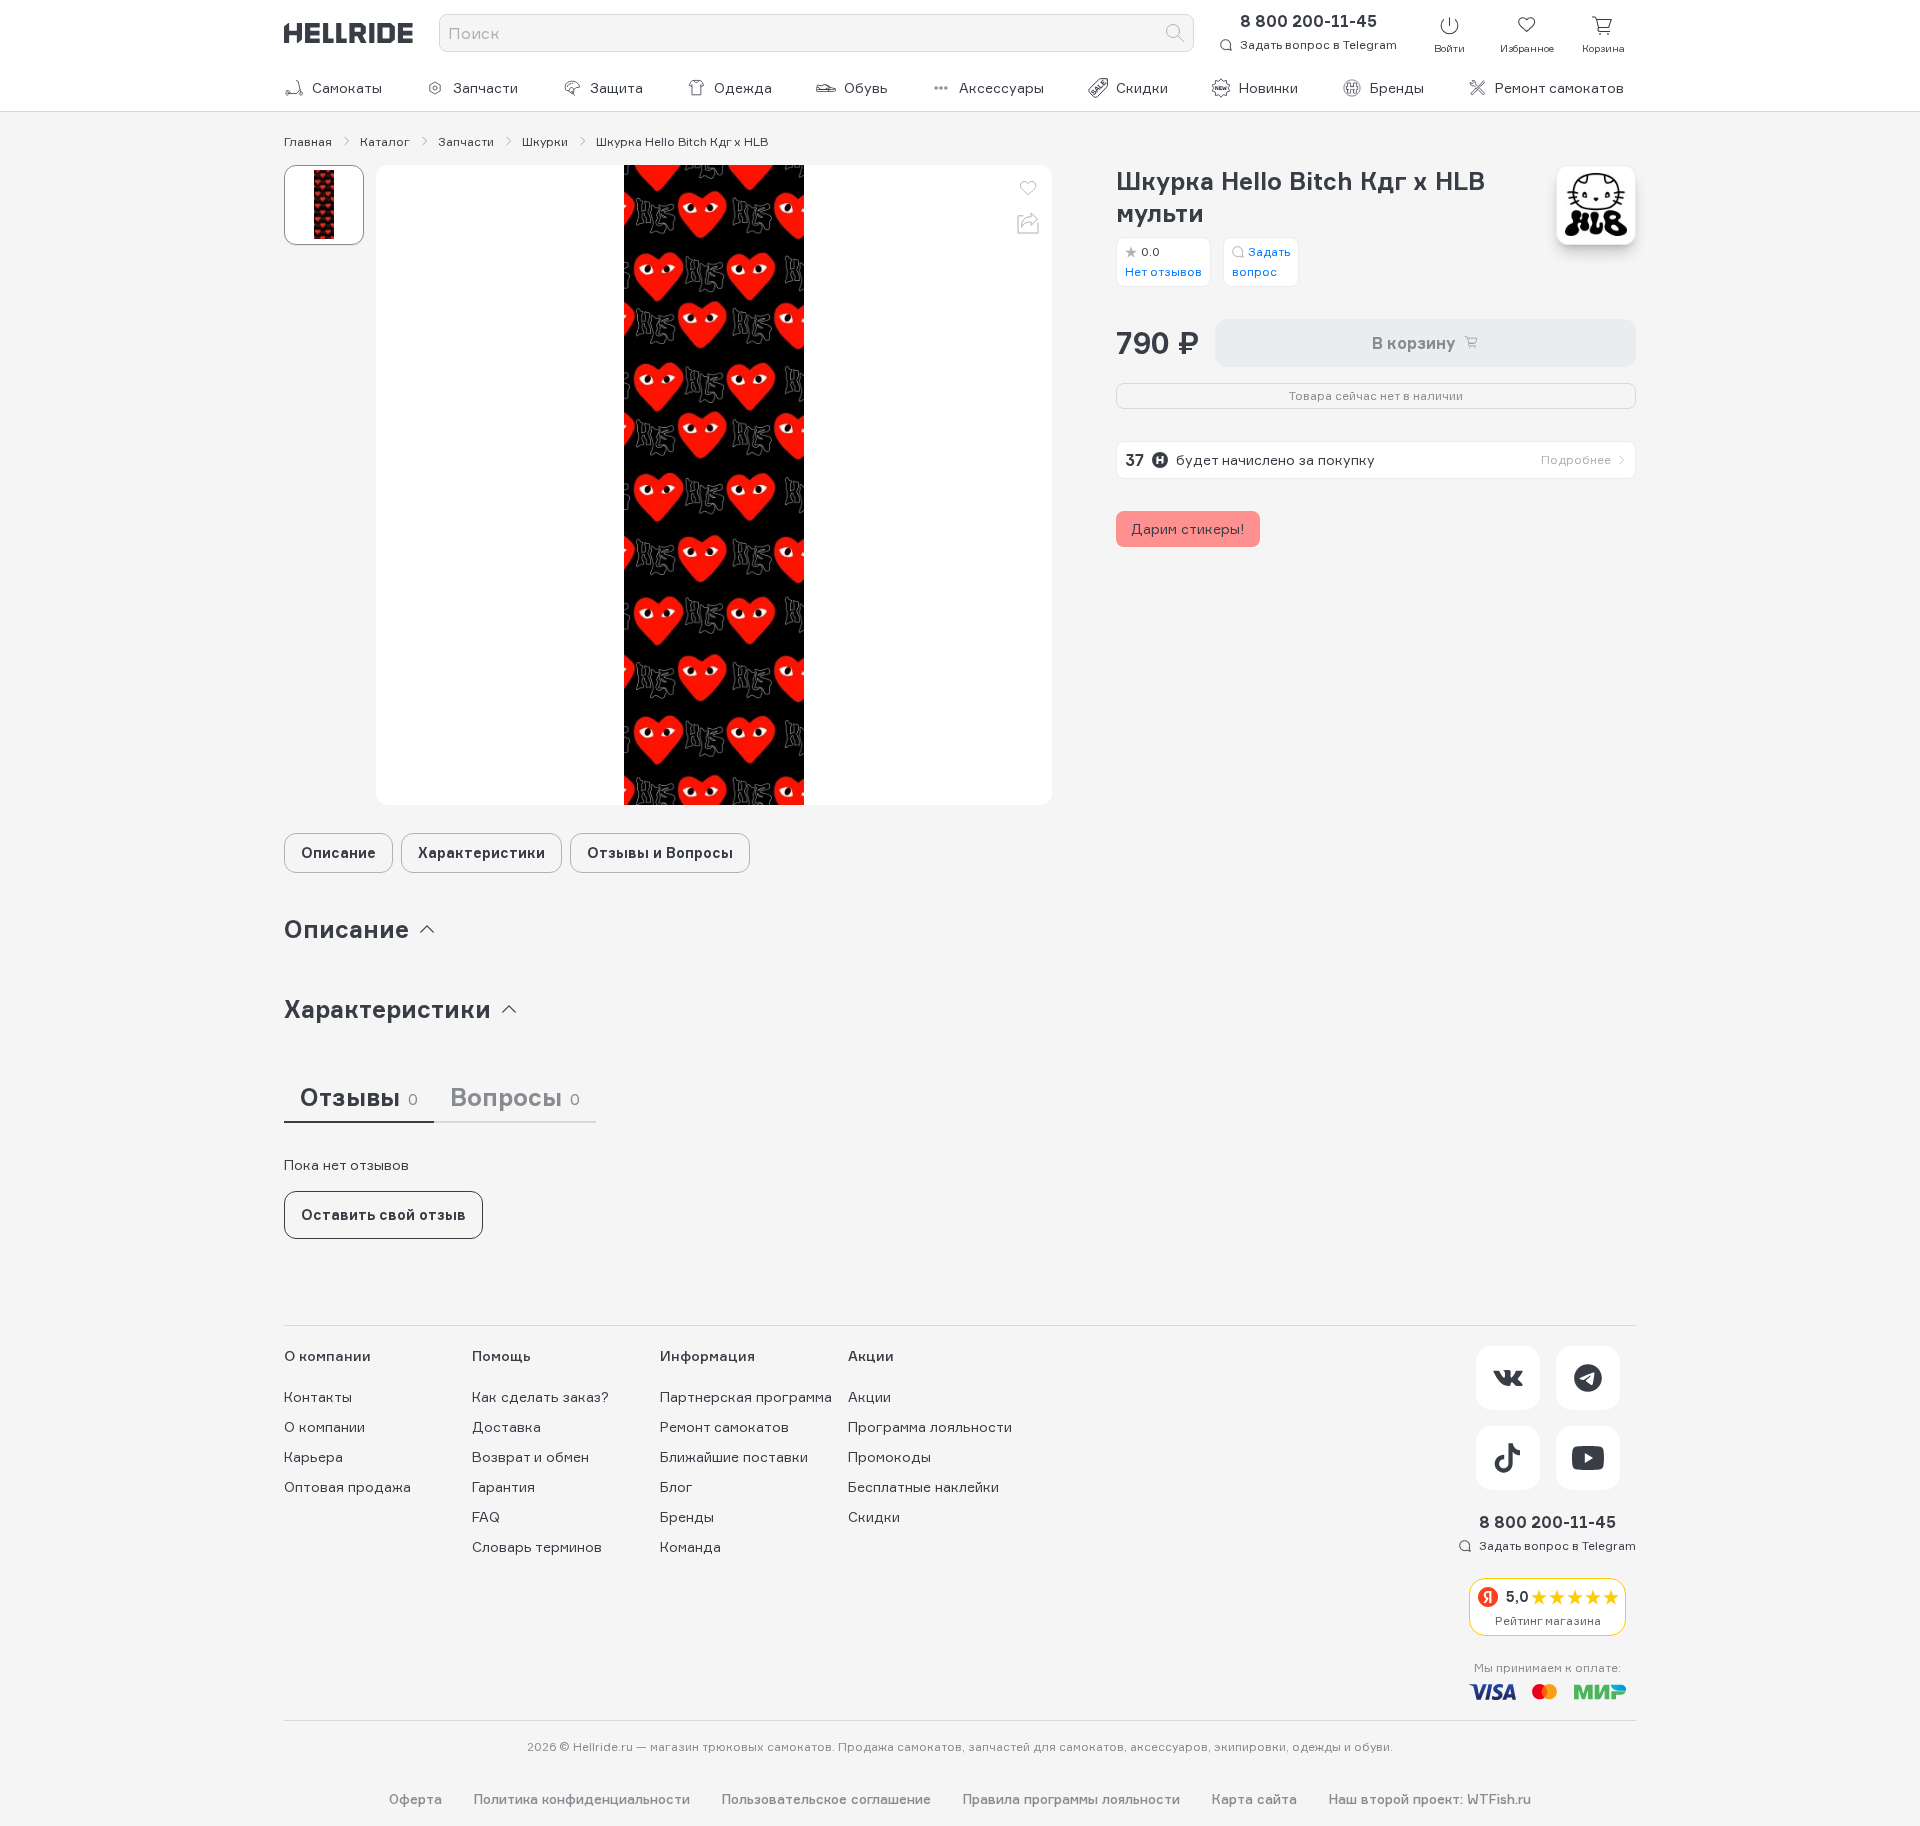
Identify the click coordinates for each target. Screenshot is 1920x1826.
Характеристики (481, 852)
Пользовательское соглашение (826, 1799)
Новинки (1268, 87)
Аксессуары (1001, 87)
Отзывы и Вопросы (660, 852)
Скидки (1142, 87)
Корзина (1603, 48)
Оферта (415, 1799)
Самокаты (347, 87)
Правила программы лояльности (1071, 1799)
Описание (338, 852)
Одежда (743, 87)
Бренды (1397, 87)
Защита (616, 87)
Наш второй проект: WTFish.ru (1430, 1799)
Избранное (1527, 48)
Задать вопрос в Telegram (1318, 44)
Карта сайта (1254, 1799)
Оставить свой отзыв (383, 1214)
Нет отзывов (1163, 261)
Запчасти (485, 87)
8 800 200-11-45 (1308, 21)
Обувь (866, 87)
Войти (1449, 48)
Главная (308, 142)
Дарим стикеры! (1188, 528)
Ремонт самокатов (1559, 87)
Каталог (385, 142)
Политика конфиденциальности (582, 1799)
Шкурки (545, 142)
